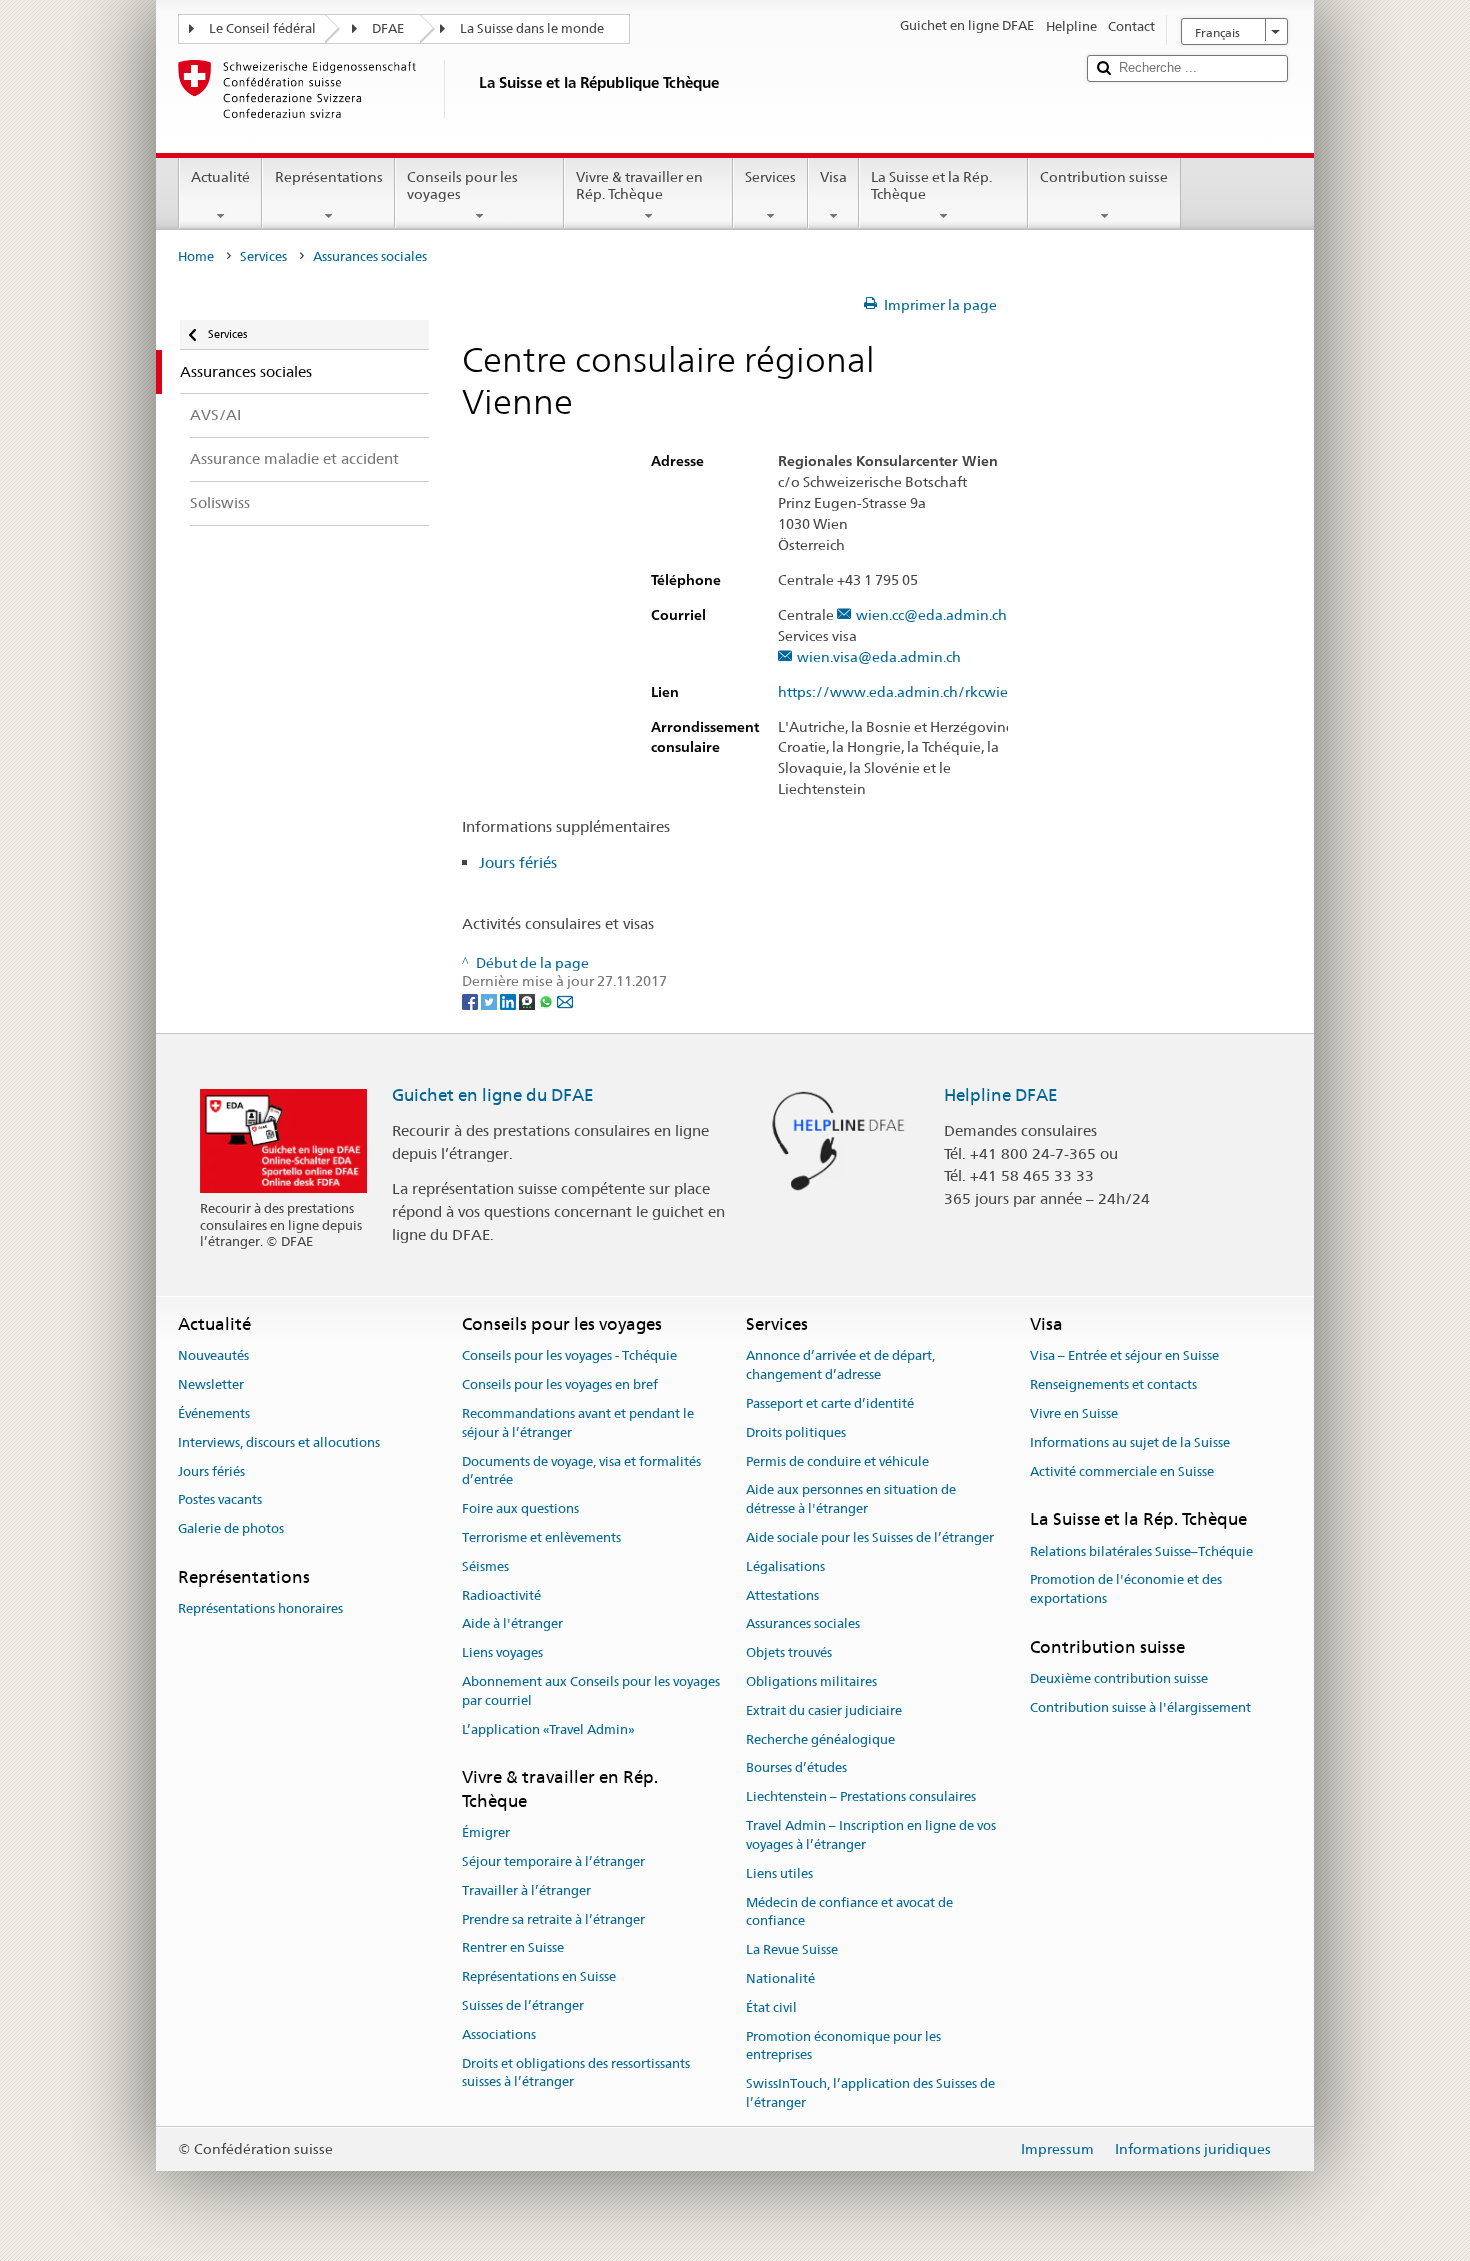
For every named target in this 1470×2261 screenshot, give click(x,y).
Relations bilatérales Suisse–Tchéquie (1141, 1551)
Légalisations (785, 1566)
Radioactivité (501, 1595)
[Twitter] (490, 1000)
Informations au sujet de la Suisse (1130, 1442)
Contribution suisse (1104, 177)
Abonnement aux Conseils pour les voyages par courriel (591, 1691)
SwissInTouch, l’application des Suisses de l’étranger (870, 2093)
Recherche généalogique (820, 1739)
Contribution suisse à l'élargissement (1140, 1707)
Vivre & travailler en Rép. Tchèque (639, 185)
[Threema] (528, 1000)
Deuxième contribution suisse (1119, 1679)
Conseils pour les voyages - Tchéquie (569, 1356)
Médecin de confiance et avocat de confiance (849, 1912)
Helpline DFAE (1001, 1095)
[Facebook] (471, 1000)
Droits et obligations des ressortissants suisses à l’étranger (576, 2073)
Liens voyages (502, 1652)
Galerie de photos (231, 1528)
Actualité (220, 177)
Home (196, 256)
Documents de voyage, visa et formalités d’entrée (581, 1471)
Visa (833, 177)
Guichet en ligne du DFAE (493, 1095)
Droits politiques (796, 1432)
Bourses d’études (796, 1768)
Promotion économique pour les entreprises (843, 2046)
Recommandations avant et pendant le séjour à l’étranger (578, 1423)
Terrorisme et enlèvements (541, 1537)
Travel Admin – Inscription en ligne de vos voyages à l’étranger (871, 1835)
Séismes (485, 1566)
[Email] (565, 1000)
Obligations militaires (811, 1681)
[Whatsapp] (547, 1000)
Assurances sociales (803, 1624)
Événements (214, 1413)
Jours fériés (518, 862)
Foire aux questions (520, 1508)
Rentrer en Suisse (513, 1948)
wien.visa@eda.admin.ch (879, 657)
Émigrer (486, 1832)
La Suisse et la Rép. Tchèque (931, 185)
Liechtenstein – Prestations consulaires (861, 1797)
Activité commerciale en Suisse (1122, 1471)
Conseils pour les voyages (462, 185)
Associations (499, 2034)
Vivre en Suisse (1074, 1413)
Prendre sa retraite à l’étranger (553, 1919)
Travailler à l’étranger (526, 1890)
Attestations (782, 1595)
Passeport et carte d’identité (830, 1403)
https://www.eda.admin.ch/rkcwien (897, 692)
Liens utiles (779, 1873)
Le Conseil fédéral (262, 28)
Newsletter (211, 1384)
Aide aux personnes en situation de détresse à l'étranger (851, 1500)
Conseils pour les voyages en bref (560, 1384)
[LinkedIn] (509, 1000)
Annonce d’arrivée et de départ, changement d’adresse (840, 1366)
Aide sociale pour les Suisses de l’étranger (870, 1537)
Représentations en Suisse (539, 1976)
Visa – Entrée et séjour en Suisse (1124, 1356)
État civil (771, 2007)
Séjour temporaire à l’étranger (553, 1861)
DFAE (388, 28)
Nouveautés (213, 1356)
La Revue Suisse (792, 1949)
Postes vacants (220, 1500)
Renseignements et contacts (1113, 1384)
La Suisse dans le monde (532, 28)
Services (770, 177)
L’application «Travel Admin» (548, 1729)
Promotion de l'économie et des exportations (1126, 1590)
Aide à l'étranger (512, 1624)
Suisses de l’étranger (523, 2005)
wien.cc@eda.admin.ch (931, 615)
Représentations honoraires (260, 1609)
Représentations (329, 177)
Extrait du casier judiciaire (824, 1710)
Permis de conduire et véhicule (837, 1461)
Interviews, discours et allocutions (279, 1442)
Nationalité (780, 1978)
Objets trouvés (789, 1652)
